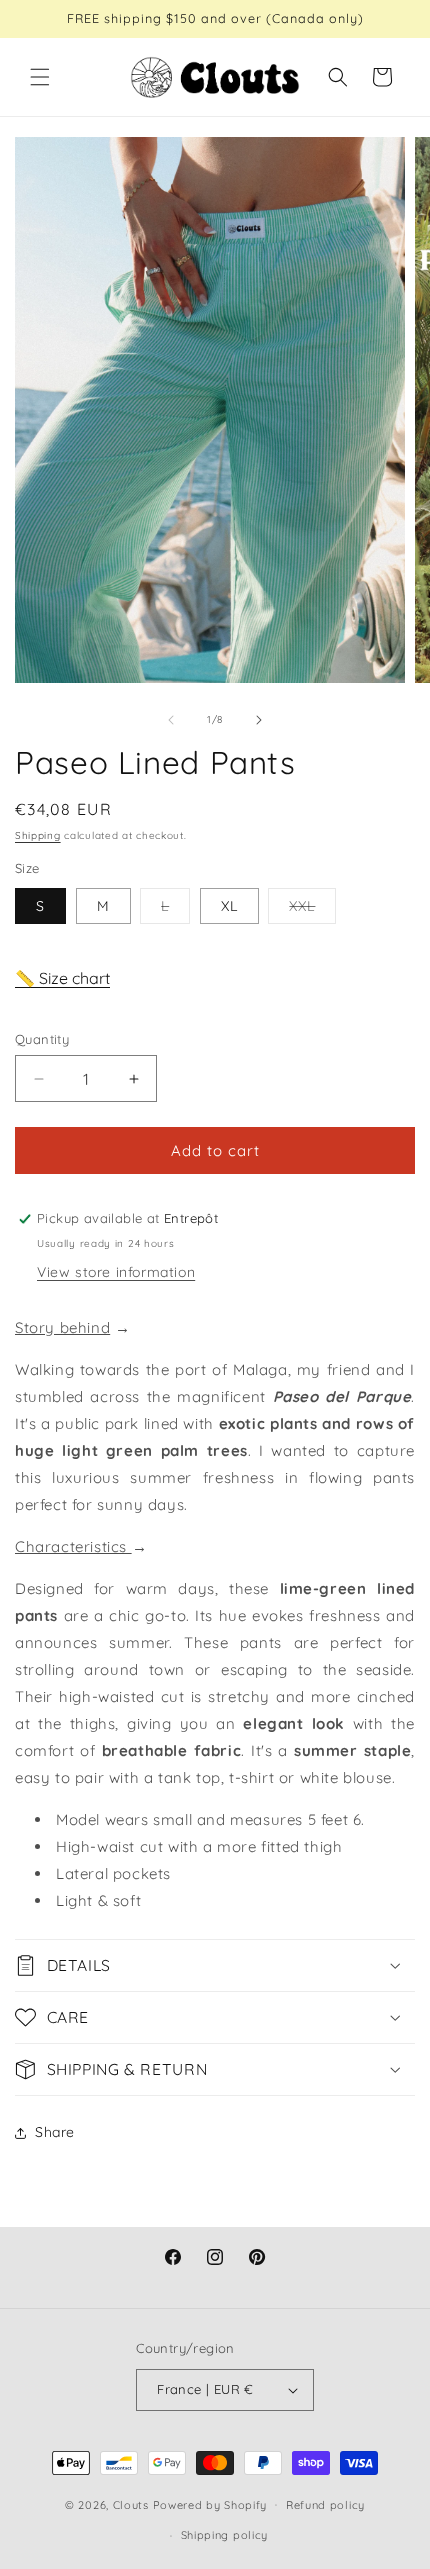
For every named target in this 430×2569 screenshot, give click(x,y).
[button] (40, 77)
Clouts (133, 2504)
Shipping (38, 835)
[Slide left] (171, 720)
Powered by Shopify (210, 2504)
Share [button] (55, 2132)
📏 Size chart (62, 978)
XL (229, 906)
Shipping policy (225, 2535)
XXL (312, 910)
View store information (116, 1272)
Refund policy (325, 2505)
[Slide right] (259, 720)
